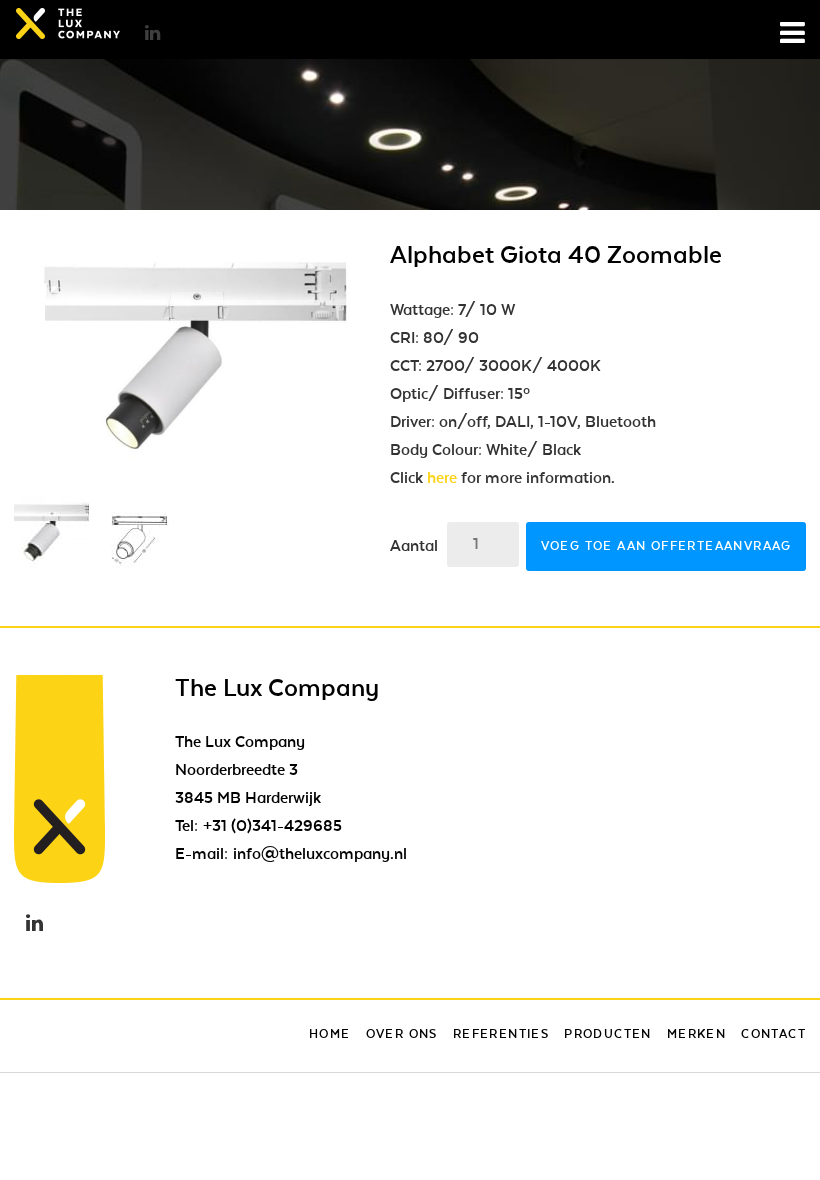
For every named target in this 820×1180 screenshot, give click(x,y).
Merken (696, 1034)
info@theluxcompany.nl (320, 854)
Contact (773, 1034)
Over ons (402, 1034)
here (442, 478)
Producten (608, 1034)
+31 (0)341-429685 (272, 826)
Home (330, 1034)
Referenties (501, 1034)
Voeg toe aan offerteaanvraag (666, 546)
